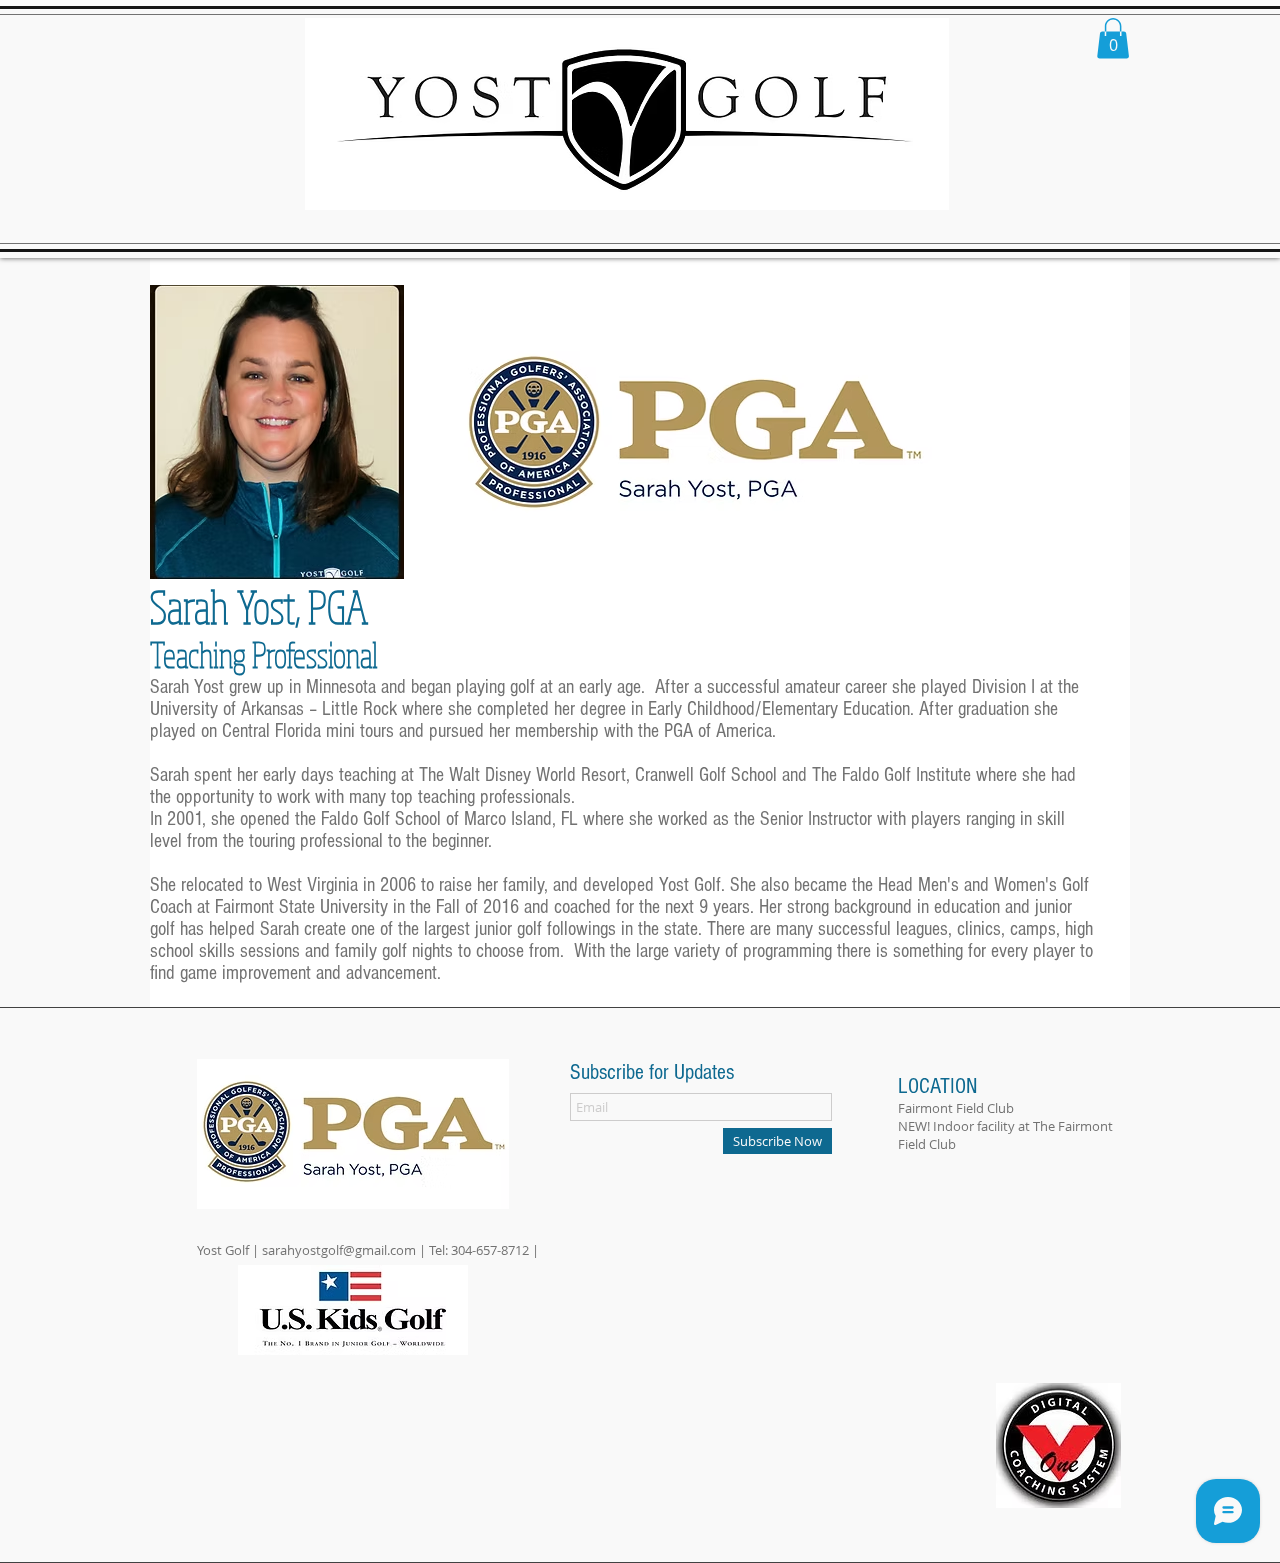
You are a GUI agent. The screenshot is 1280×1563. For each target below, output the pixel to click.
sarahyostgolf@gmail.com (339, 1250)
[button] (1113, 38)
